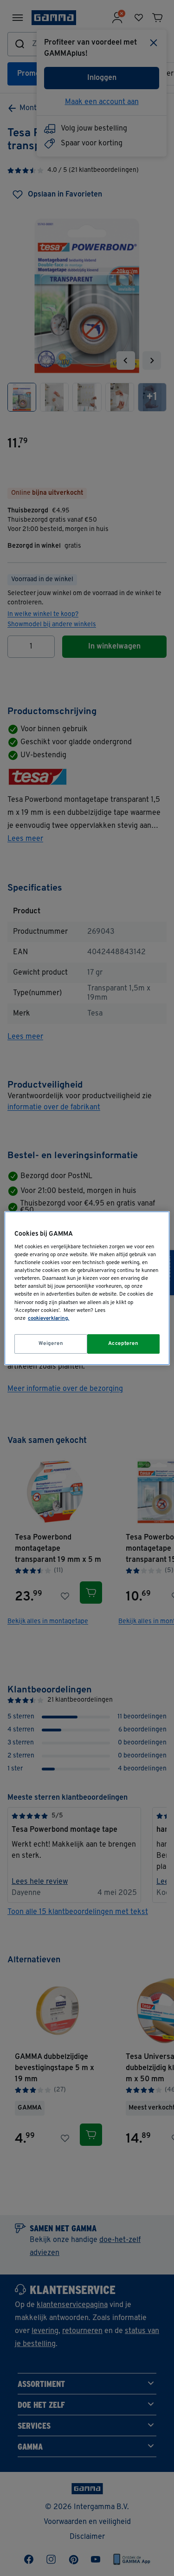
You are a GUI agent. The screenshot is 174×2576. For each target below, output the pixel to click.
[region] (87, 1288)
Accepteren (123, 1344)
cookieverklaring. (48, 1318)
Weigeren (51, 1344)
